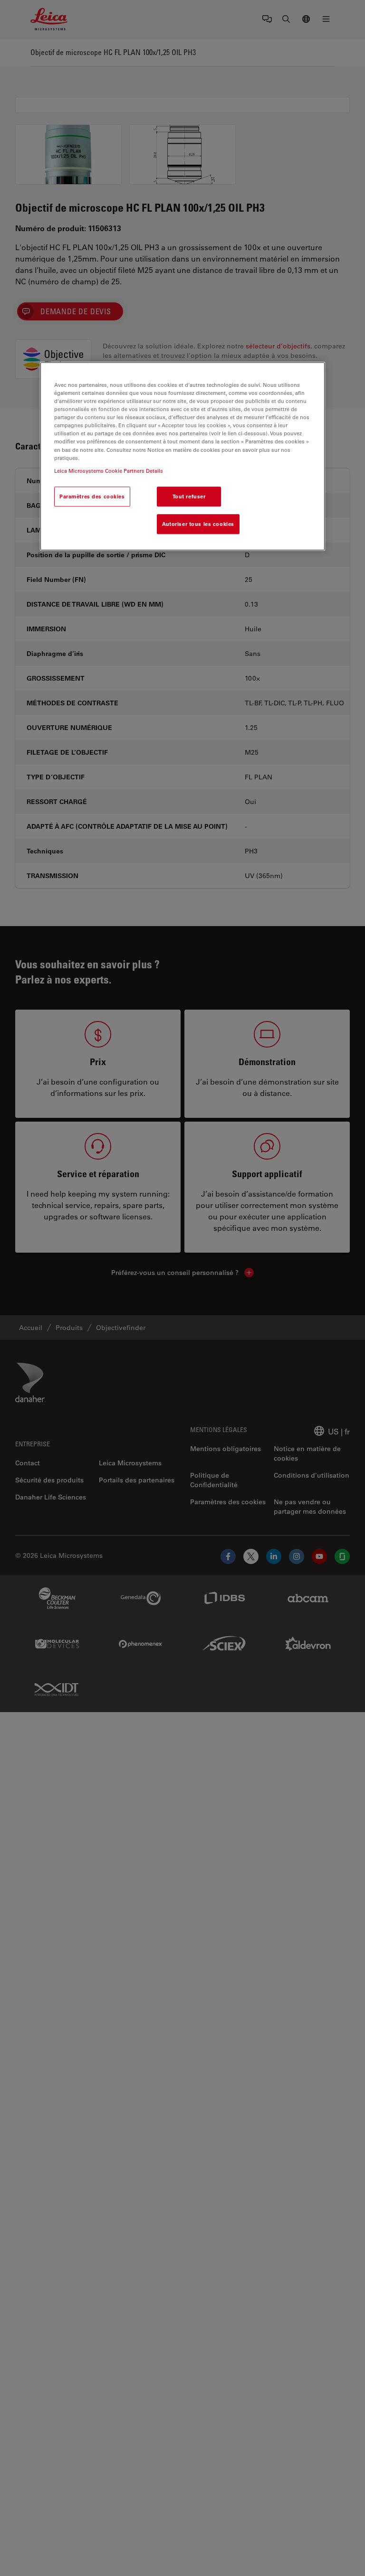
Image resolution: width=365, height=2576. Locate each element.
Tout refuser (189, 496)
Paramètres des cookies (92, 496)
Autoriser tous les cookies (198, 524)
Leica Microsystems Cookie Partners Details (109, 471)
